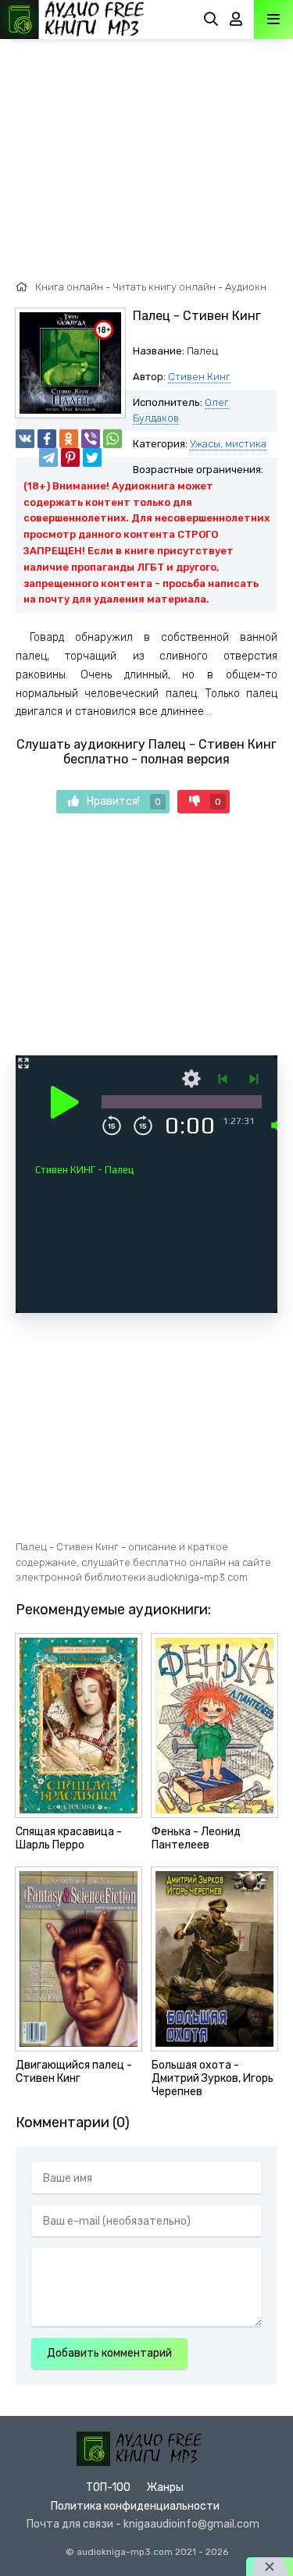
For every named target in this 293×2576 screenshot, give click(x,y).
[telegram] (48, 457)
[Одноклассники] (69, 439)
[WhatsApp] (113, 439)
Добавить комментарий (109, 2353)
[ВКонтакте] (25, 439)
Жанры (165, 2487)
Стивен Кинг (199, 377)
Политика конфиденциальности (135, 2506)
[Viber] (91, 439)
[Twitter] (92, 457)
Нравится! (124, 801)
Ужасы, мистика (228, 444)
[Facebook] (47, 439)
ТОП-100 (108, 2487)
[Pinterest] (70, 457)
